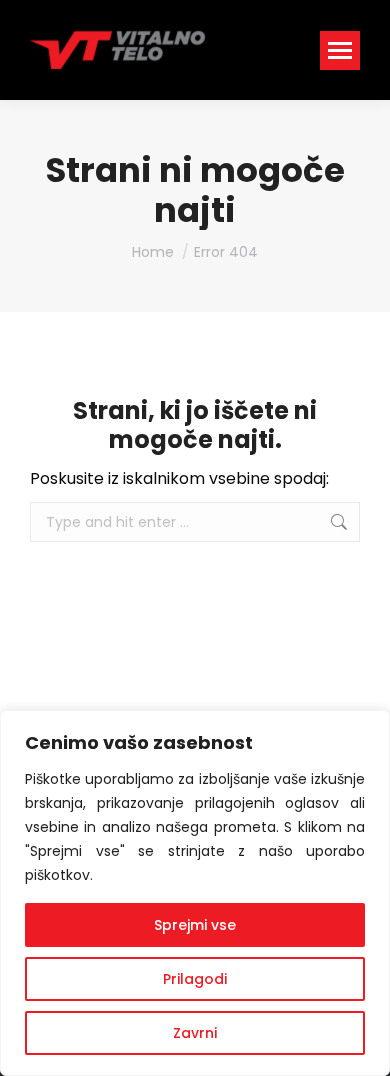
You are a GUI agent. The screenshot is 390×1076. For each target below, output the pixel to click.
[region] (195, 893)
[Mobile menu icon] (340, 50)
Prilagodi (195, 979)
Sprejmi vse (195, 925)
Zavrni (195, 1033)
